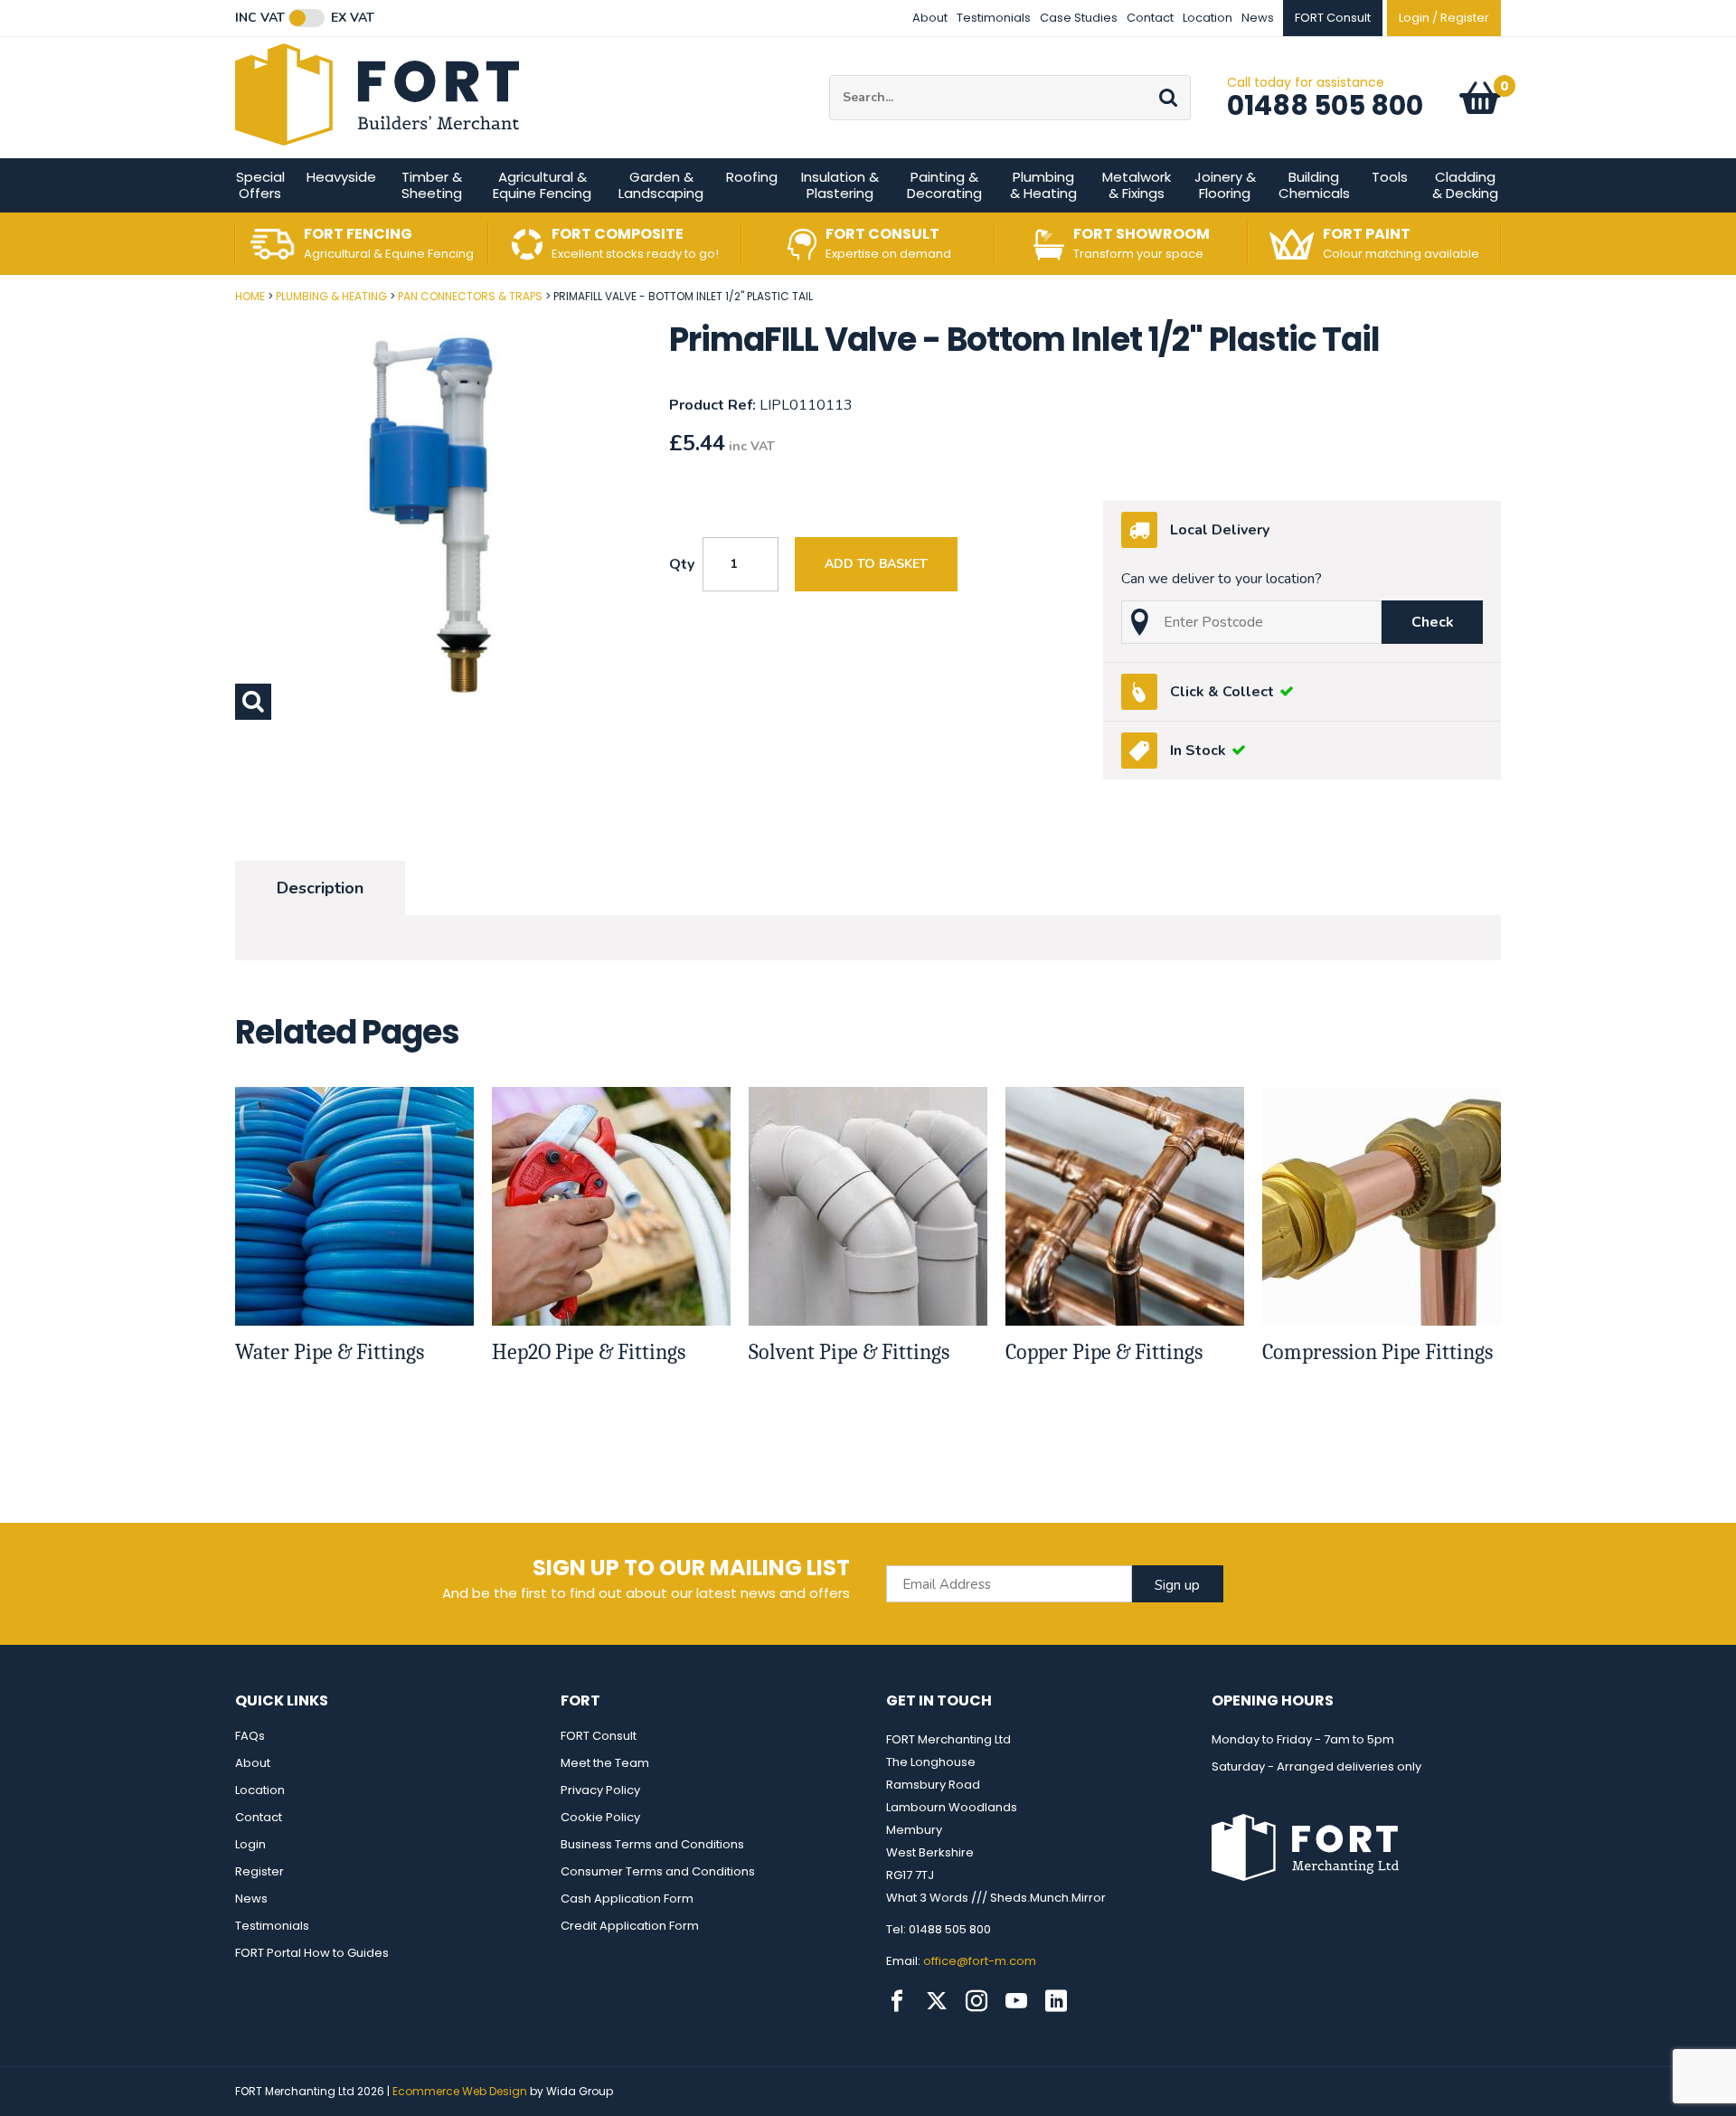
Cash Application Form (627, 1899)
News (1258, 18)
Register (259, 1871)
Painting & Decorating (944, 185)
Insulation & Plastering (840, 185)
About (930, 18)
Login (250, 1844)
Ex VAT (353, 18)
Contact (1150, 18)
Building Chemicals (1314, 185)
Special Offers (260, 185)
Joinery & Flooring (1225, 185)
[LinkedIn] (1056, 2001)
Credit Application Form (630, 1926)
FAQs (250, 1736)
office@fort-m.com (980, 1961)
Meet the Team (605, 1763)
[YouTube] (1016, 2001)
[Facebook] (897, 2001)
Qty (682, 564)
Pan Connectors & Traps (470, 296)
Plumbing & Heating (1043, 185)
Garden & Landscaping (661, 185)
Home (250, 296)
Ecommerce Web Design (460, 2091)
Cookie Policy (600, 1817)
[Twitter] (937, 2001)
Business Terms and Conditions (652, 1844)
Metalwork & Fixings (1137, 185)
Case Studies (1079, 18)
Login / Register (1444, 18)
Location (1208, 18)
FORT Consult (599, 1736)
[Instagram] (976, 2001)
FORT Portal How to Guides (312, 1953)
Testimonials (994, 18)
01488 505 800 (1325, 105)
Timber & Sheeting (432, 185)
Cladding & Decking (1465, 185)
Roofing (752, 177)
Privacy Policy (600, 1790)
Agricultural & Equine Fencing (542, 185)
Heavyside (341, 177)
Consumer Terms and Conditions (658, 1871)
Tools (1390, 177)
